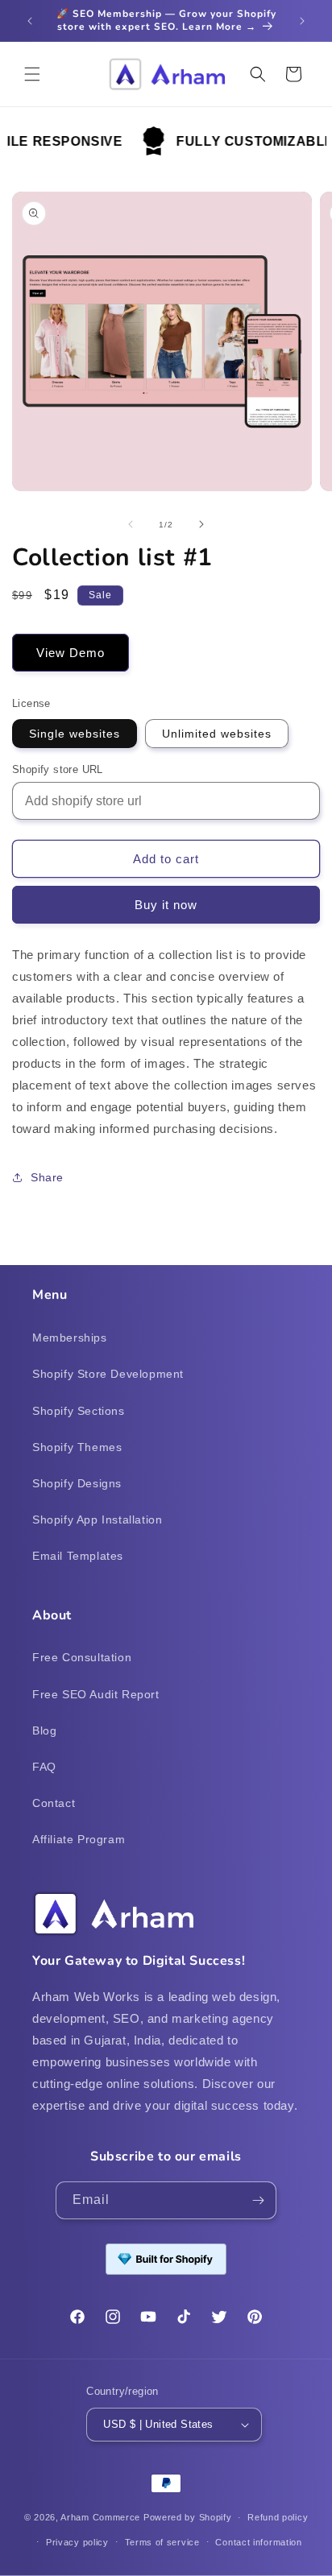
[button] (32, 74)
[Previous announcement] (30, 21)
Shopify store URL (58, 769)
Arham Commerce (100, 2517)
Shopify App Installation (97, 1520)
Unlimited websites (217, 734)
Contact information (258, 2542)
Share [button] (47, 1177)
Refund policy (278, 2517)
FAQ (44, 1767)
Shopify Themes (77, 1447)
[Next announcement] (302, 21)
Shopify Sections (79, 1411)
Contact (54, 1803)
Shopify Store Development (108, 1374)
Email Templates (78, 1556)
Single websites (75, 734)
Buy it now (166, 905)
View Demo (71, 653)
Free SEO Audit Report (96, 1694)
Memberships (70, 1338)
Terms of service (162, 2542)
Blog (44, 1730)
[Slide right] (201, 524)
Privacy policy (77, 2542)
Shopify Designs (77, 1483)
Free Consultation (82, 1657)
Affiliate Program (79, 1839)
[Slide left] (131, 524)
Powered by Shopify (188, 2517)
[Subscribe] (258, 2200)
